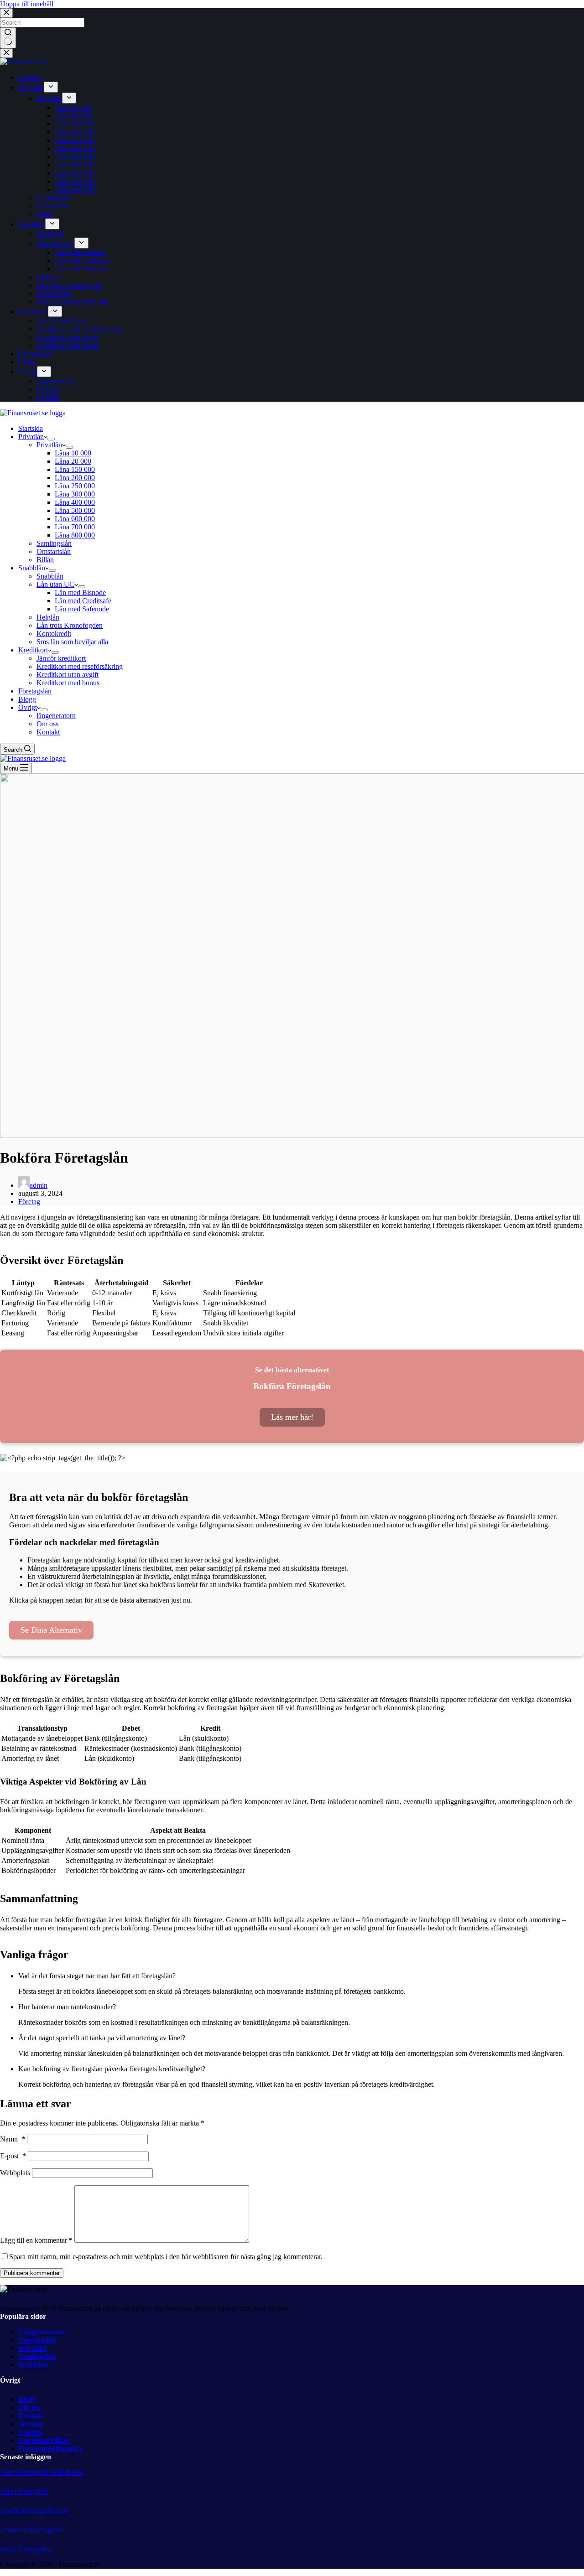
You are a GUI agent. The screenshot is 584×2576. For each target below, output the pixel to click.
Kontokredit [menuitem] (54, 293)
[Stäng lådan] (6, 53)
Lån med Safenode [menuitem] (82, 269)
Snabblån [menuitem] (32, 224)
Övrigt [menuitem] (28, 372)
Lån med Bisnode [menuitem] (80, 252)
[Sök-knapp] (8, 38)
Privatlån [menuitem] (31, 87)
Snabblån (33, 2365)
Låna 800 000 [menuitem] (75, 189)
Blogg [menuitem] (27, 362)
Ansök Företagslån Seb (34, 2511)
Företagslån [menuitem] (35, 354)
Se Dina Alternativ (51, 1630)
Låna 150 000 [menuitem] (75, 124)
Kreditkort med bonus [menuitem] (68, 345)
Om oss (29, 2408)
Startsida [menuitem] (31, 77)
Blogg (27, 2399)
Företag (29, 1202)
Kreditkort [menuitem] (33, 312)
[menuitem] (51, 87)
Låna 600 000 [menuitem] (75, 173)
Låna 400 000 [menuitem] (75, 157)
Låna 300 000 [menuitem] (75, 148)
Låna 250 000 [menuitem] (75, 140)
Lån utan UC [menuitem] (55, 243)
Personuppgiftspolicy (51, 2449)
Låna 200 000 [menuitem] (75, 132)
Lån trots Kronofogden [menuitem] (70, 285)
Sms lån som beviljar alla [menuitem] (72, 302)
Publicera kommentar (32, 2273)
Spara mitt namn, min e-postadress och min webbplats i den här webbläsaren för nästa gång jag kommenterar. (166, 2257)
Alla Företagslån (24, 2491)
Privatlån (33, 2348)
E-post (13, 2156)
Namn (13, 2139)
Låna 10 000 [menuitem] (73, 107)
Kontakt (31, 2416)
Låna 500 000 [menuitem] (75, 165)
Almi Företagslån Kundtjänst (42, 2472)
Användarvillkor (44, 2440)
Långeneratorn (42, 2332)
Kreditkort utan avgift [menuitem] (68, 337)
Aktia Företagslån (26, 2549)
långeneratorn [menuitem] (56, 381)
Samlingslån (37, 2356)
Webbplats (15, 2173)
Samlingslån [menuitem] (54, 198)
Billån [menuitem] (45, 214)
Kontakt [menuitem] (48, 397)
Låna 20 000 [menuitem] (73, 116)
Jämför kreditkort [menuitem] (61, 321)
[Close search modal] (6, 13)
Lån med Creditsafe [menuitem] (83, 261)
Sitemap (31, 2424)
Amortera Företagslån (31, 2530)
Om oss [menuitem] (47, 389)
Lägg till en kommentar (36, 2240)
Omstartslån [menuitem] (54, 206)
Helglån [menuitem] (48, 277)
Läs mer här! (292, 1417)
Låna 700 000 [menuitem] (75, 181)
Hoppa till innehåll (27, 4)
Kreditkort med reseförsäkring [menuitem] (80, 329)
